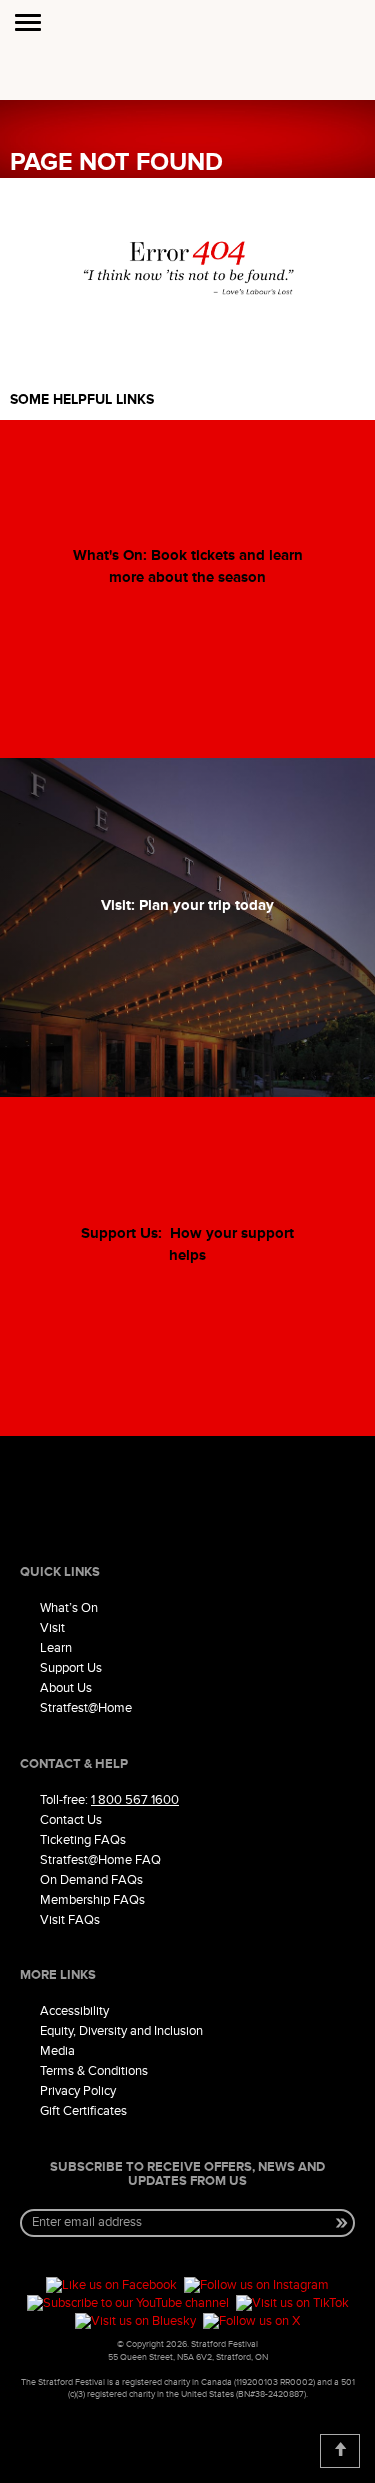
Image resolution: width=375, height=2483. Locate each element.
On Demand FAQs (91, 1880)
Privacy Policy (78, 2091)
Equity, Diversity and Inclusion (121, 2031)
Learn (56, 1648)
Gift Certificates (83, 2111)
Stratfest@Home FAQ (100, 1860)
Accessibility (74, 2011)
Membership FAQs (92, 1900)
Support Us (71, 1668)
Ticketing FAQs (83, 1840)
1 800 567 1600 (135, 1800)
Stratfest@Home (86, 1708)
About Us (66, 1688)
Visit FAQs (70, 1920)
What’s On (69, 1608)
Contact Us (71, 1820)
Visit (52, 1628)
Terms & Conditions (94, 2071)
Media (57, 2051)
